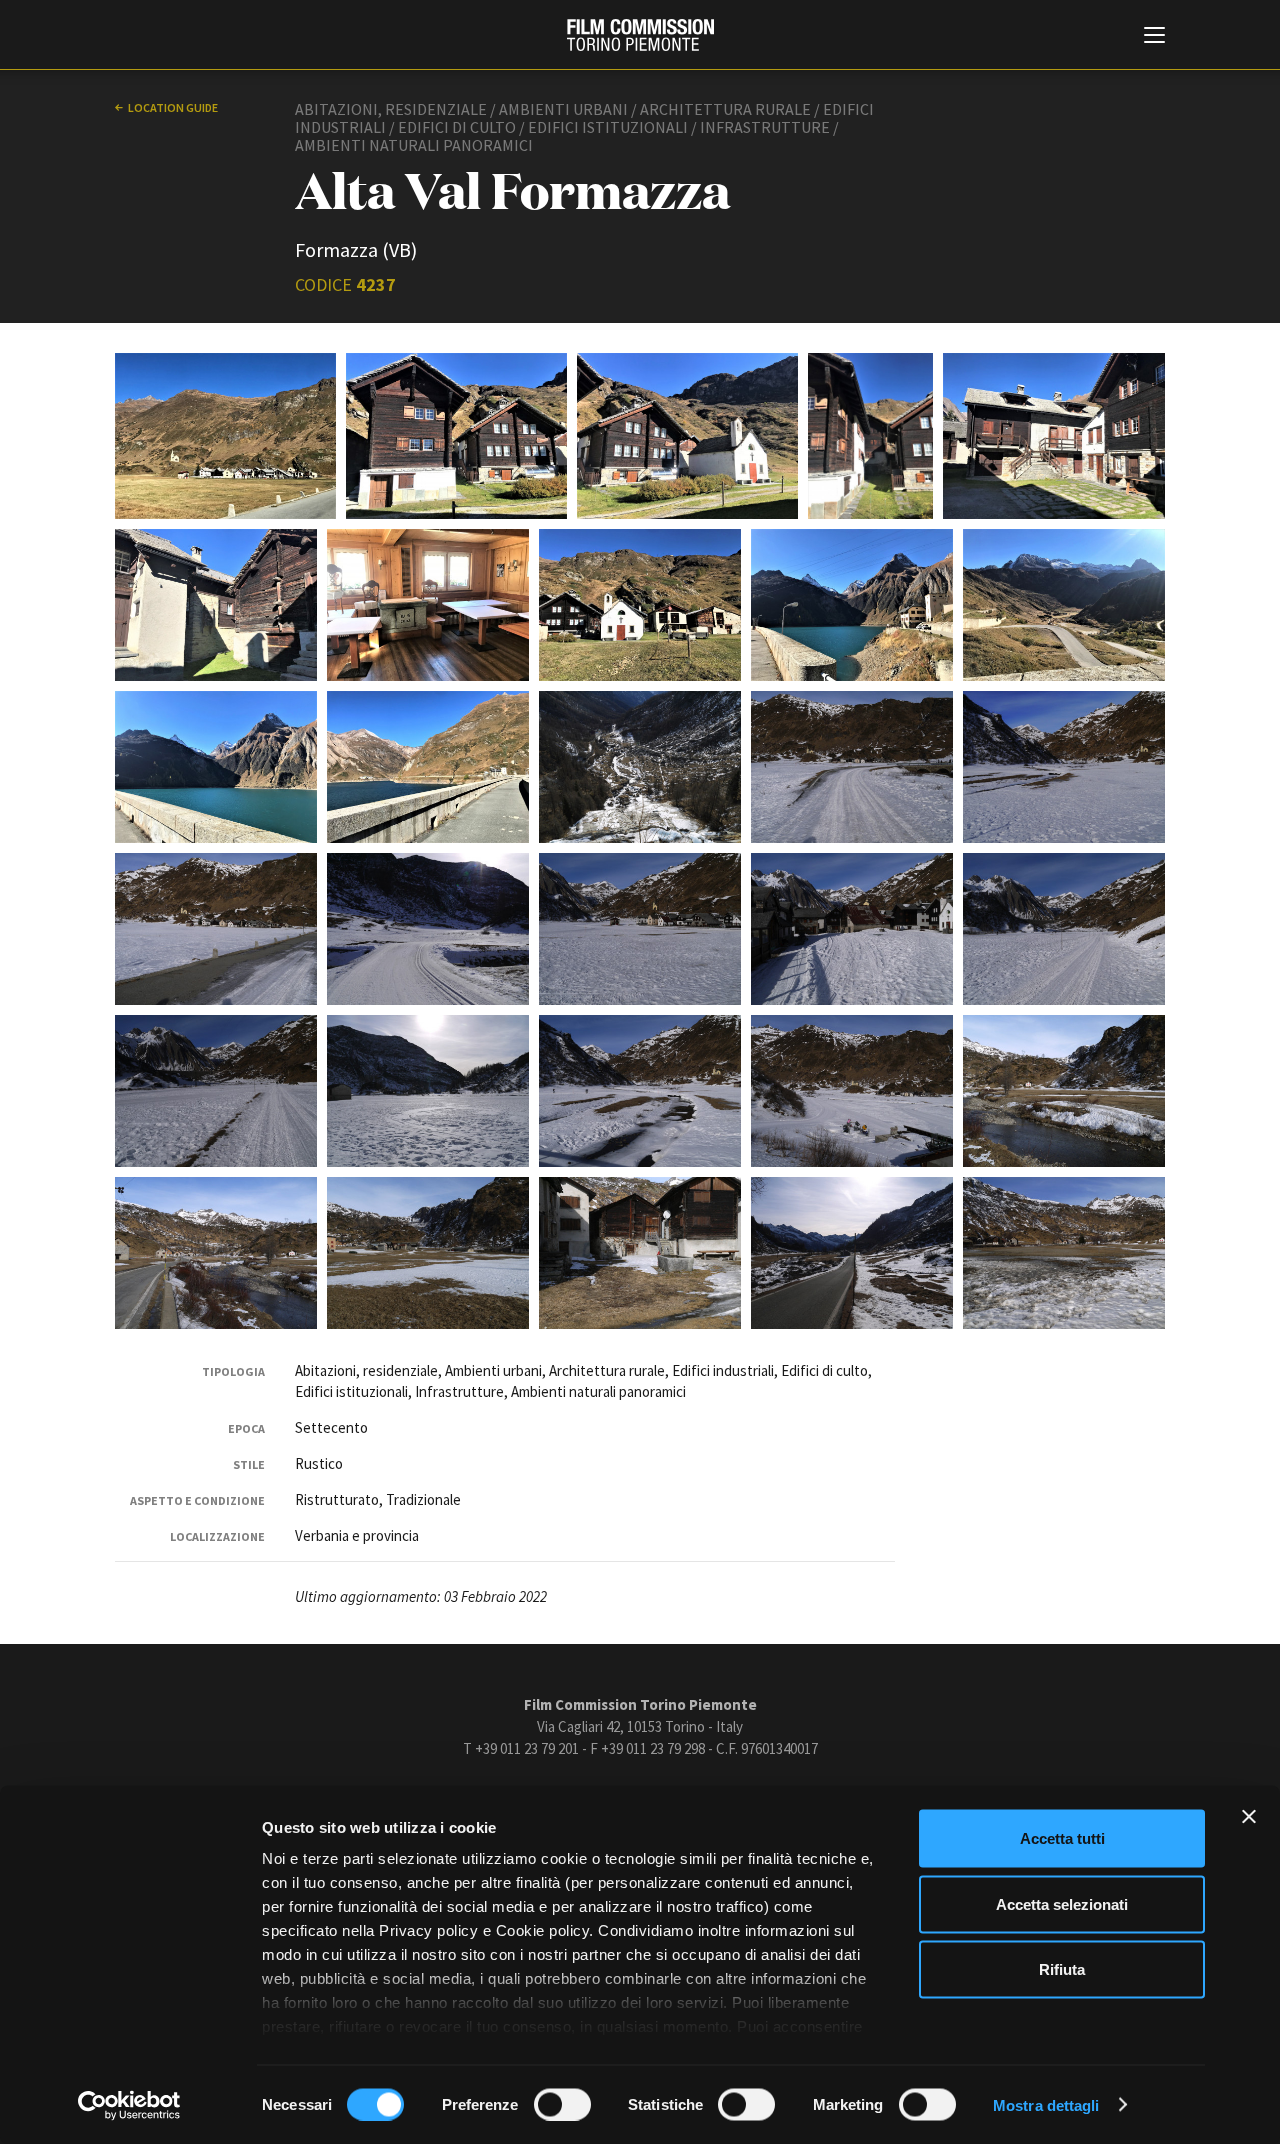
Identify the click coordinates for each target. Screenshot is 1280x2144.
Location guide (173, 107)
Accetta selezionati (1062, 1903)
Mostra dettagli (1046, 2104)
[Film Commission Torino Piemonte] (640, 35)
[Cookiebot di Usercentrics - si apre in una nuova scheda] (129, 2105)
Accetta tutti (1062, 1838)
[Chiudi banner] (1249, 1817)
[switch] (562, 2104)
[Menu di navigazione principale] (1154, 37)
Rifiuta (1062, 1969)
